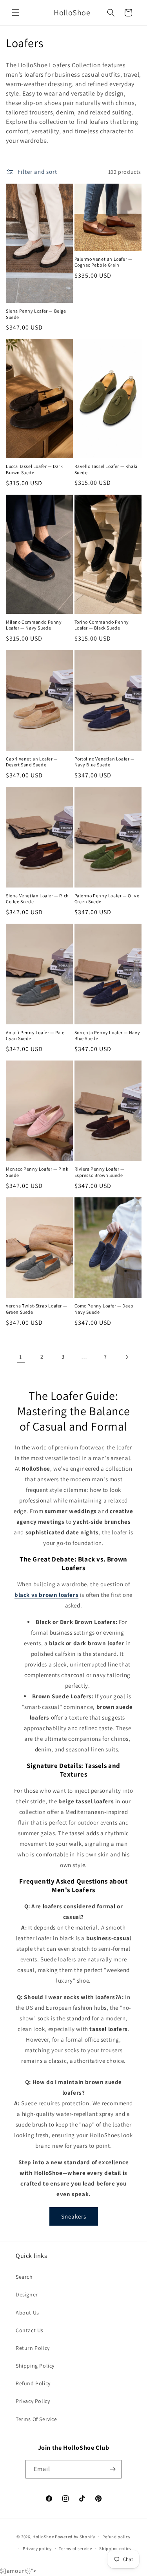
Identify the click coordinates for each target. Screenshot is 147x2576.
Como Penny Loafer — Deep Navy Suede (104, 1309)
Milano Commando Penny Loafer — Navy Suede (34, 625)
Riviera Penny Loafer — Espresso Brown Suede (100, 1172)
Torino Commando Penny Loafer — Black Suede (102, 625)
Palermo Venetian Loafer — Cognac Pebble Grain (103, 262)
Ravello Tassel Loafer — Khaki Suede (106, 469)
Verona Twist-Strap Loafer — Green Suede (36, 1309)
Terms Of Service (36, 2419)
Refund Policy (33, 2383)
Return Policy (33, 2348)
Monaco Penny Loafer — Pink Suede (37, 1172)
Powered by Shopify (75, 2536)
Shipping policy (115, 2548)
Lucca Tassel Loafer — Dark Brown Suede (34, 469)
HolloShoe (43, 2536)
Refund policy (116, 2537)
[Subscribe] (113, 2469)
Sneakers (74, 2216)
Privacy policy (37, 2548)
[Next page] (127, 1357)
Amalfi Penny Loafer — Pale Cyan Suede (35, 1036)
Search (24, 2277)
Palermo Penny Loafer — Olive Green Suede (107, 899)
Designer (27, 2294)
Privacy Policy (33, 2401)
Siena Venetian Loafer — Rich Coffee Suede (37, 899)
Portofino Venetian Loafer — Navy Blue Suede (105, 762)
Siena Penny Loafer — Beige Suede (36, 314)
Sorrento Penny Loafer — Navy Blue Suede (107, 1036)
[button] (16, 13)
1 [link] (21, 1357)
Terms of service (75, 2548)
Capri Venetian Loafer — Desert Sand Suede (32, 762)
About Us (27, 2313)
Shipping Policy (35, 2366)
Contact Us (30, 2330)
